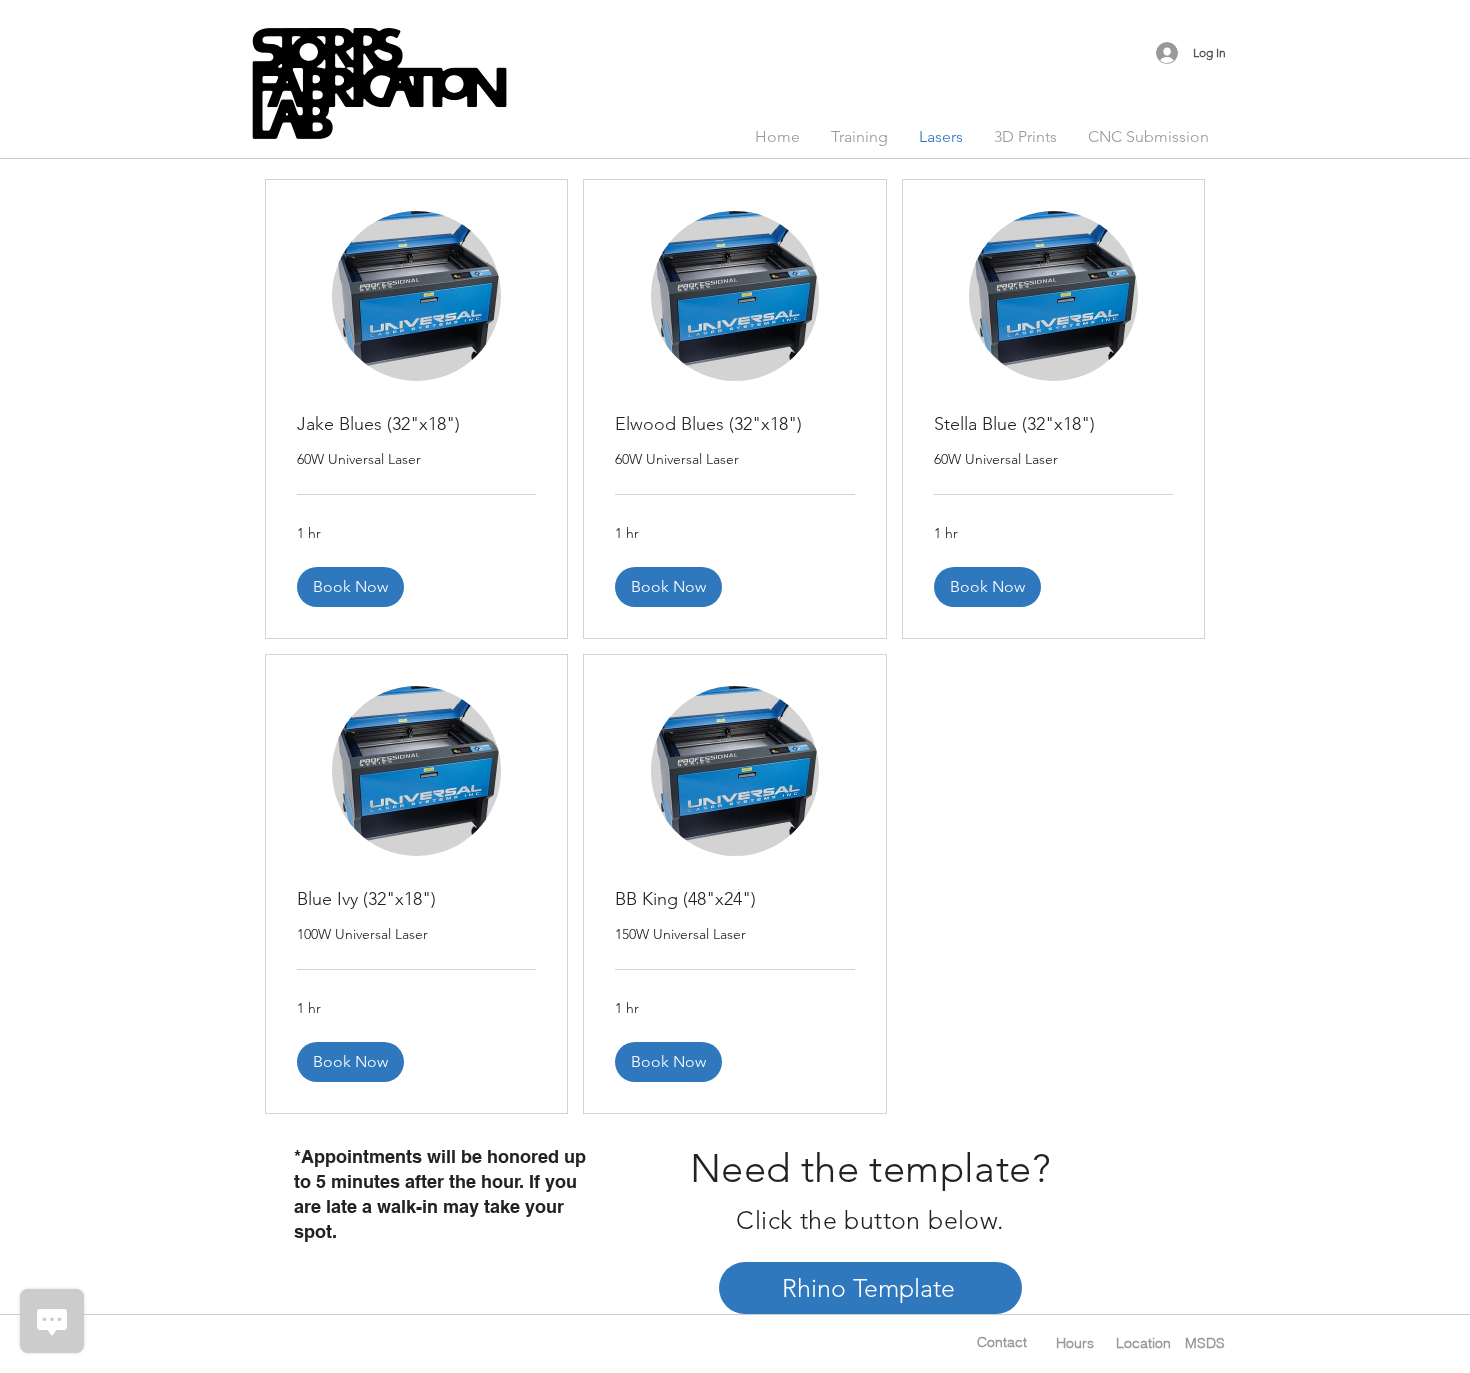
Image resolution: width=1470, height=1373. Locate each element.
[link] (416, 425)
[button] (350, 587)
